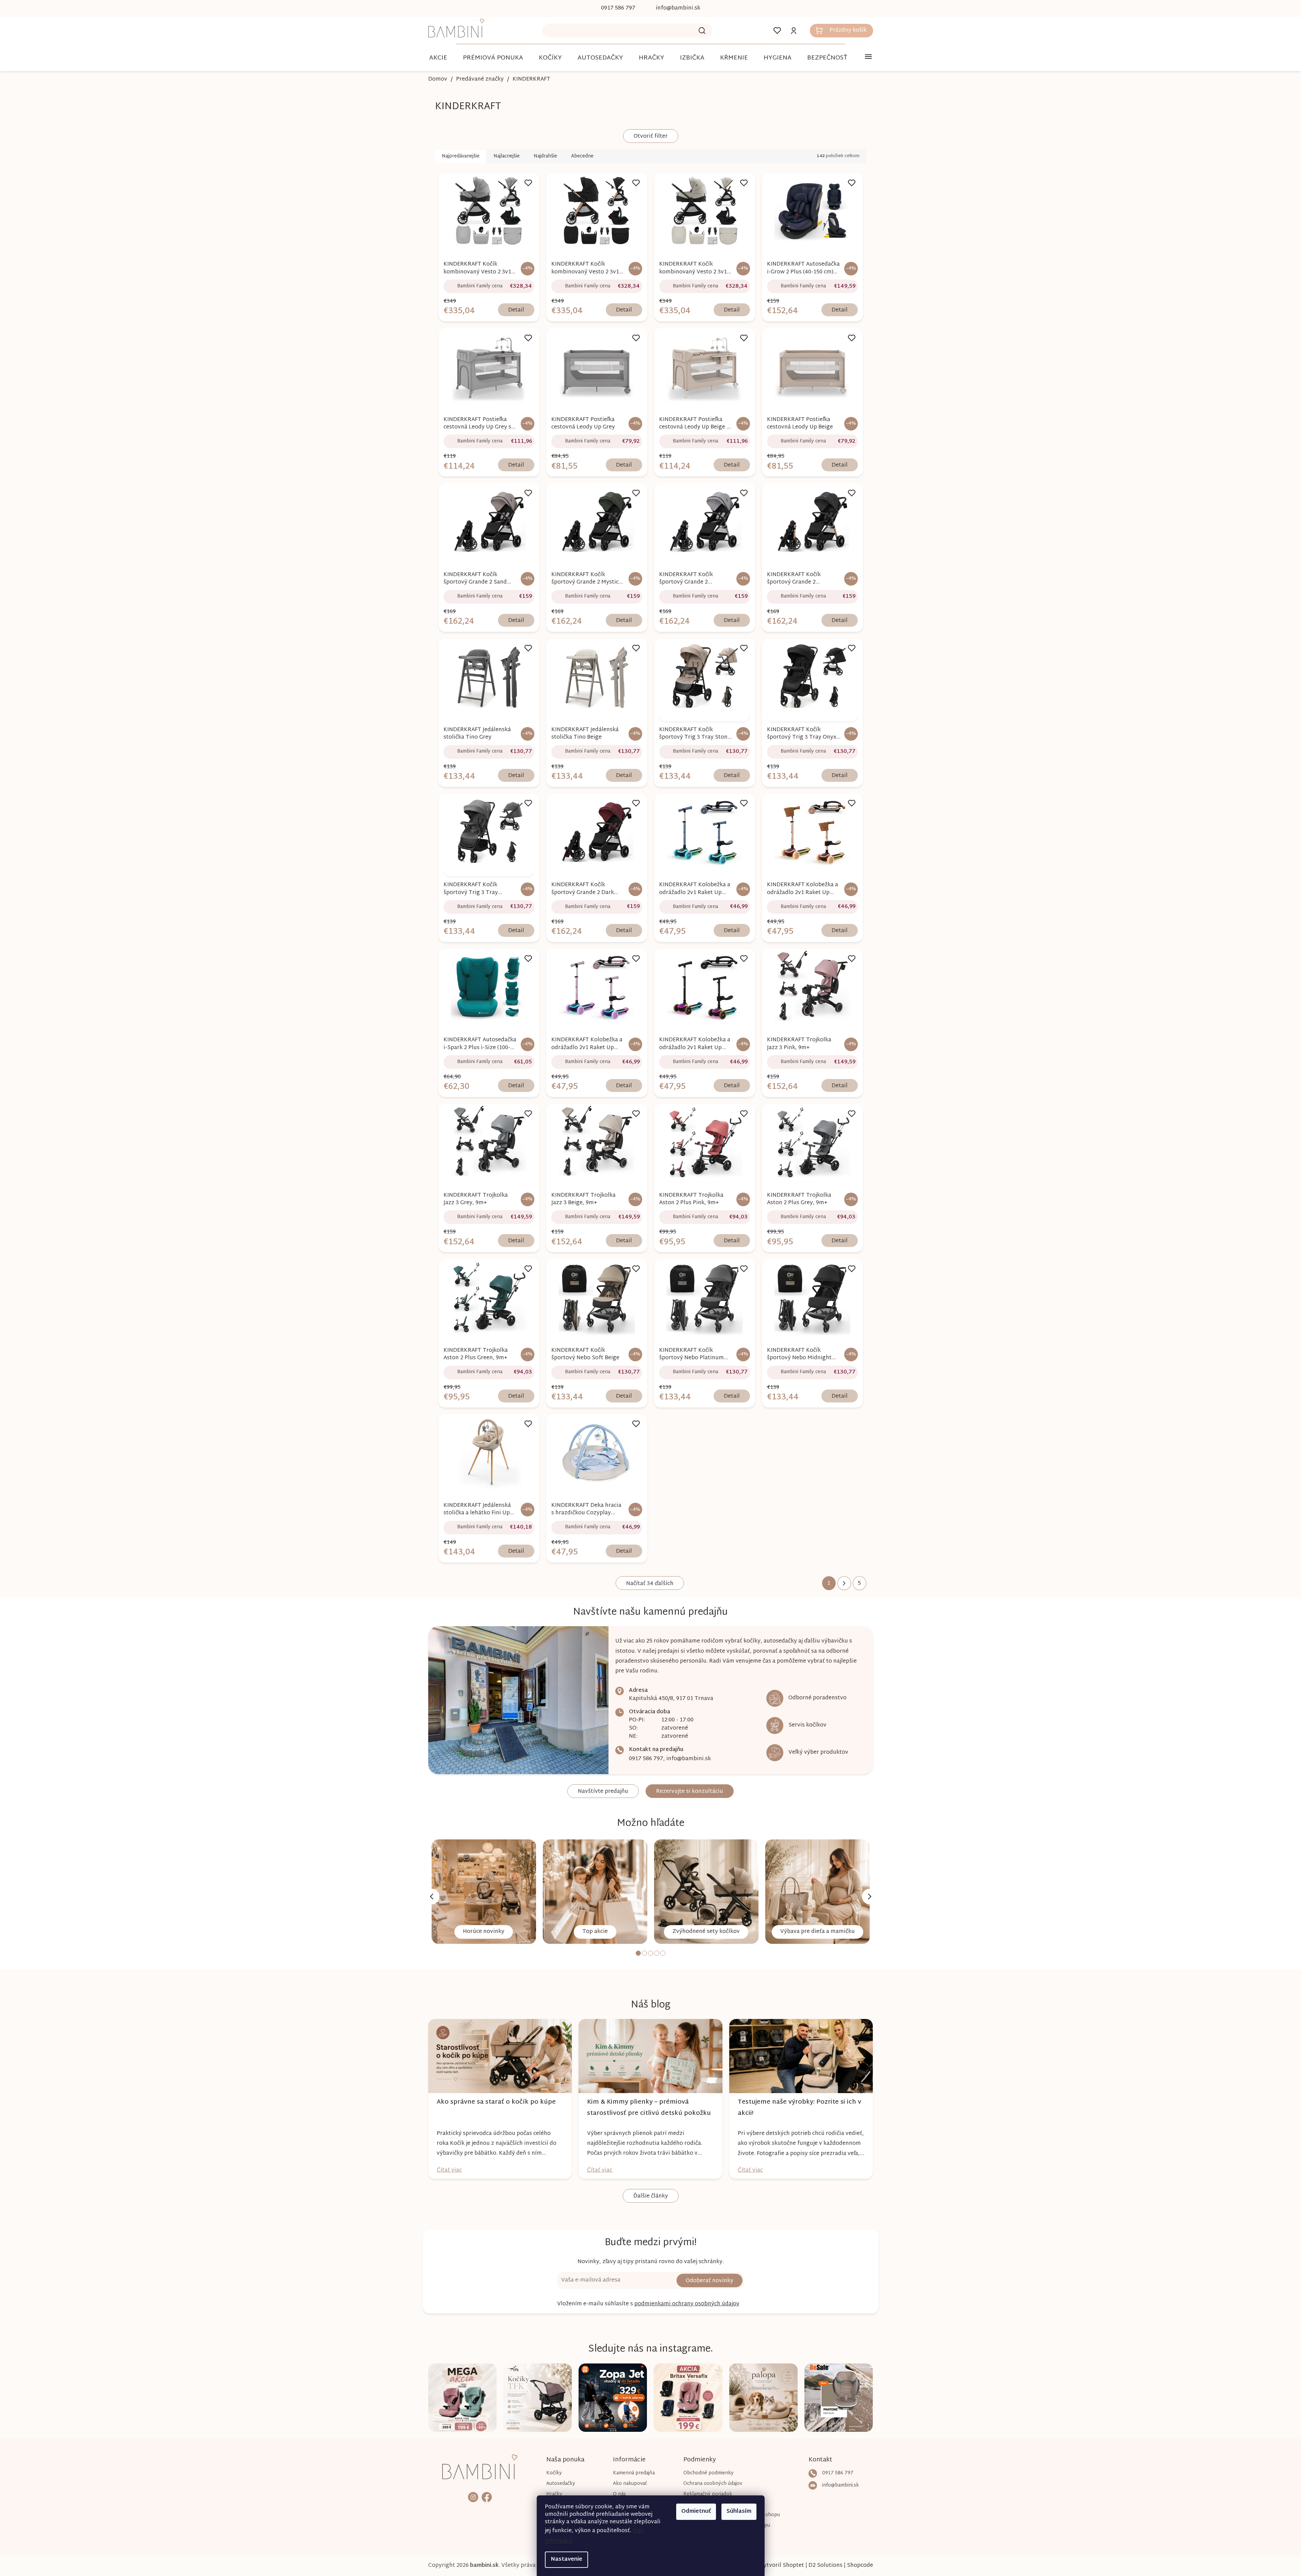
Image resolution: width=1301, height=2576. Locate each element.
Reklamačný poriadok (708, 2494)
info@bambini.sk (689, 1759)
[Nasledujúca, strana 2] (844, 1583)
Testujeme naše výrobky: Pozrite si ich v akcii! (799, 2108)
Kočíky (554, 2473)
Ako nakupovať (630, 2484)
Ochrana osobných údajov (713, 2484)
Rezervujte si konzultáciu (690, 1792)
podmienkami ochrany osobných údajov (687, 2304)
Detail (516, 310)
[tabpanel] (484, 1892)
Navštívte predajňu (603, 1792)
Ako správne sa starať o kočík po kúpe (496, 2102)
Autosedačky (561, 2484)
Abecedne (582, 156)
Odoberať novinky (710, 2281)
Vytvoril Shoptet (782, 2566)
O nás (619, 2494)
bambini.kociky (473, 2497)
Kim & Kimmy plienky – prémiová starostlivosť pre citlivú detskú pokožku (649, 2108)
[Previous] (432, 1897)
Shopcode (860, 2566)
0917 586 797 (646, 1759)
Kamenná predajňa (634, 2473)
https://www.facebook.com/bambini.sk (487, 2497)
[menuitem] (438, 58)
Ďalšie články (651, 2196)
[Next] (870, 1897)
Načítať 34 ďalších (650, 1584)
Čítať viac (449, 2170)
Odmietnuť (696, 2512)
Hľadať (702, 31)
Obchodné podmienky (708, 2473)
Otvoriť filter (651, 137)
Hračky (554, 2494)
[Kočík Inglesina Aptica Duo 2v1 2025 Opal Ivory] (704, 714)
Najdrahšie (545, 156)
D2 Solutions (825, 2566)
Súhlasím (739, 2512)
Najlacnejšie (507, 156)
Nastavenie (566, 2560)
